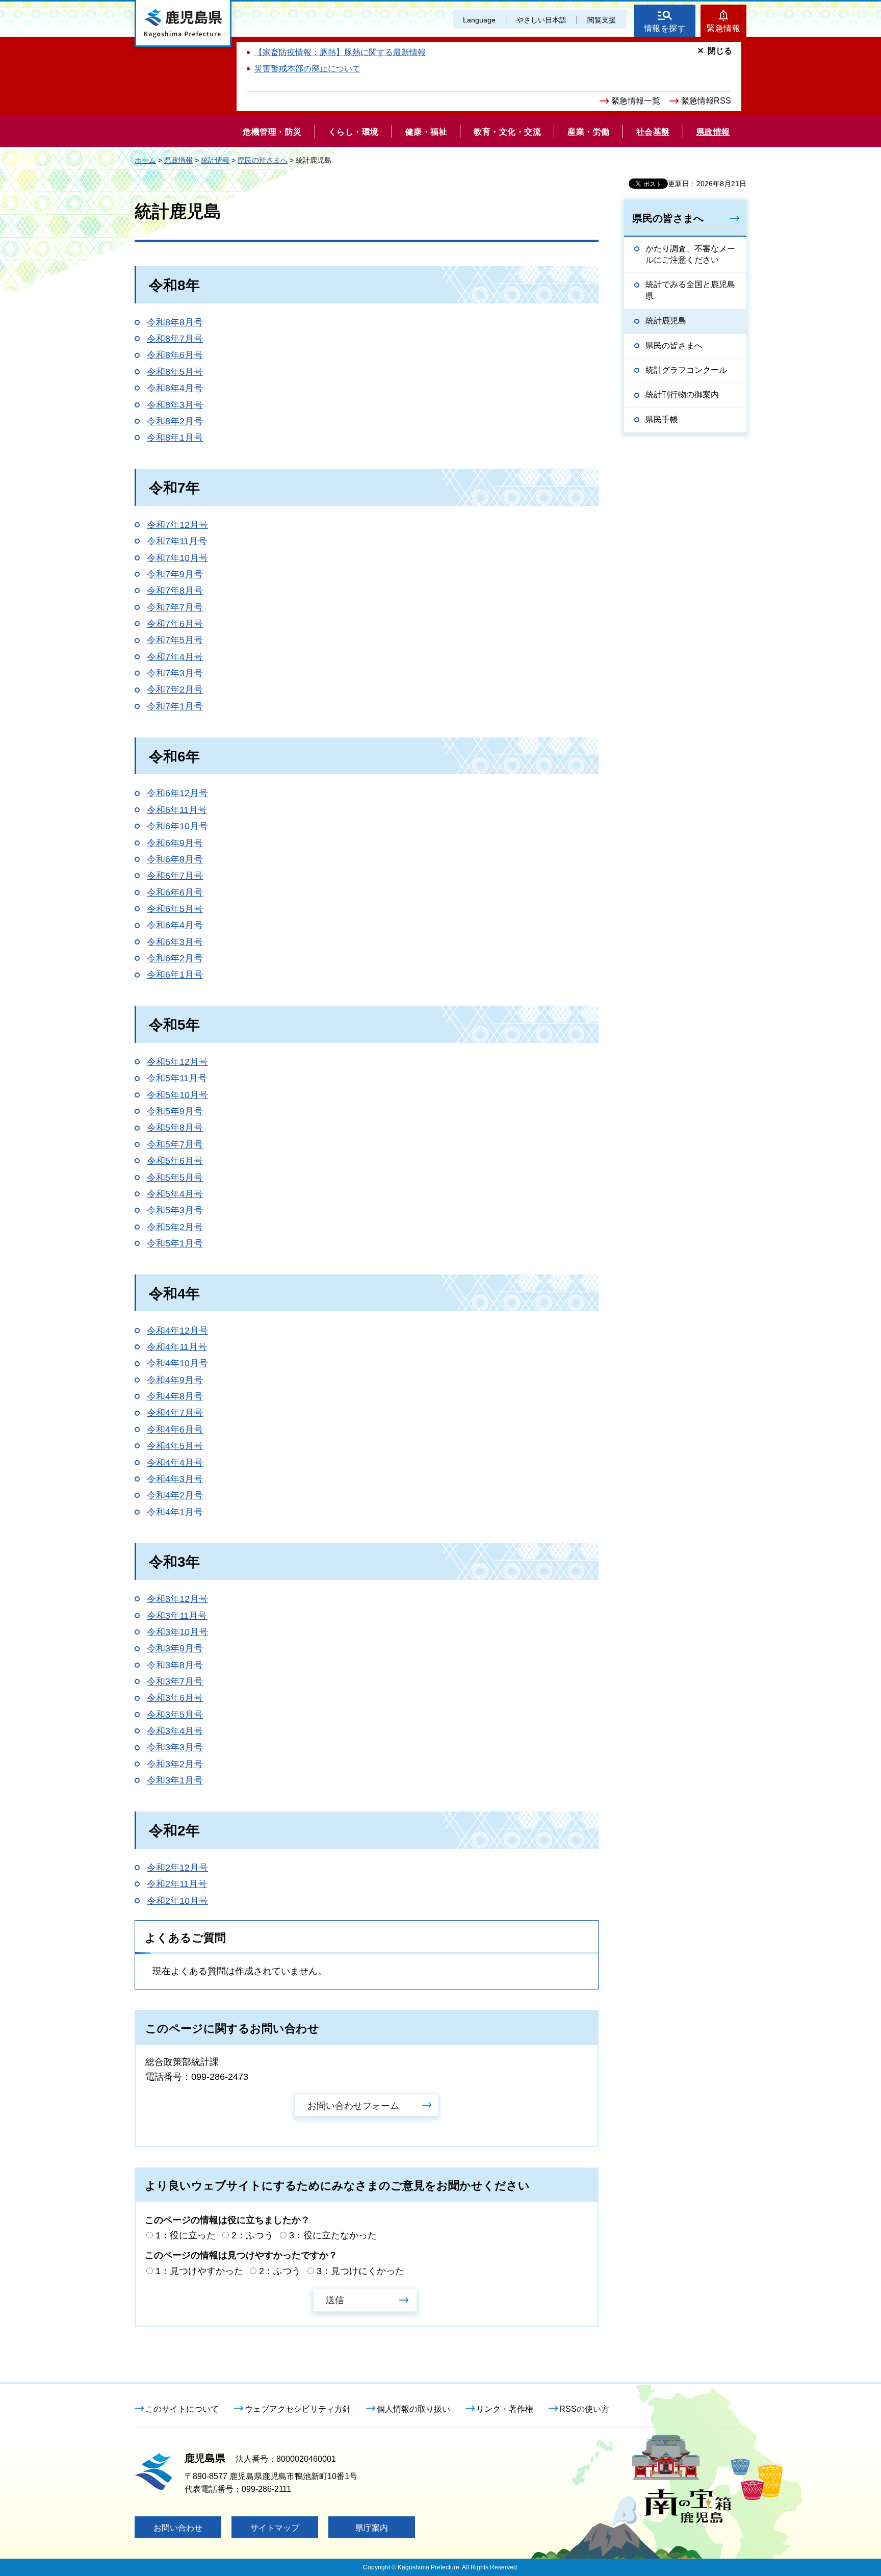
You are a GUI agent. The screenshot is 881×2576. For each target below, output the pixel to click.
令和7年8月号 (175, 591)
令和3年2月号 (175, 1764)
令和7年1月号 (175, 706)
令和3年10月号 (177, 1632)
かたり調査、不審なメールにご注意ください (690, 254)
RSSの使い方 (584, 2409)
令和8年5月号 (175, 372)
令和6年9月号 (175, 843)
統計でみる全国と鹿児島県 (690, 290)
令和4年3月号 (175, 1479)
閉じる (720, 51)
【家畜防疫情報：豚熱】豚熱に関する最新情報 (340, 52)
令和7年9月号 (175, 574)
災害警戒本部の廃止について (307, 69)
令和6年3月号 (175, 942)
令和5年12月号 (177, 1062)
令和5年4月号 (175, 1194)
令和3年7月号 (175, 1681)
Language (479, 20)
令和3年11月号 (177, 1616)
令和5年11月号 (177, 1078)
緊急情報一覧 (636, 101)
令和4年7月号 (175, 1413)
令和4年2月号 (175, 1495)
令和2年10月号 (177, 1901)
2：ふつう (252, 2235)
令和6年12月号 (177, 793)
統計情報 (215, 160)
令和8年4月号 (175, 388)
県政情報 (178, 160)
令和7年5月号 (175, 640)
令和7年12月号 (177, 525)
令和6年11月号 (177, 810)
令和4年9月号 (175, 1380)
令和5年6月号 (175, 1161)
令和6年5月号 (175, 909)
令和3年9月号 (175, 1648)
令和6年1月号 (175, 975)
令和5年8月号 (175, 1128)
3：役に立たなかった (333, 2235)
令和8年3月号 (175, 405)
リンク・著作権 (505, 2409)
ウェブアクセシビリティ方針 (298, 2409)
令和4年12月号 (177, 1331)
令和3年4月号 (175, 1731)
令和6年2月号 (175, 958)
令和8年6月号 (175, 355)
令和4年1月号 (175, 1512)
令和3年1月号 (175, 1780)
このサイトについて (182, 2409)
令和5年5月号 (175, 1178)
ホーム (145, 160)
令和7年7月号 (175, 607)
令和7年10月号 (177, 558)
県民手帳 (662, 419)
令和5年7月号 (175, 1144)
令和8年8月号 (175, 322)
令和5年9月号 (175, 1111)
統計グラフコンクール (686, 370)
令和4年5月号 (175, 1446)
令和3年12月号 (177, 1599)
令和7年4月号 (175, 657)
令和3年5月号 (175, 1715)
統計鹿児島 (666, 321)
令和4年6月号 (175, 1430)
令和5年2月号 (175, 1227)
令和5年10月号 (177, 1095)
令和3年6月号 (175, 1698)
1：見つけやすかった (199, 2271)
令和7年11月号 (177, 541)
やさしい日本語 (541, 20)
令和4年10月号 (177, 1363)
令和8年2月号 (175, 421)
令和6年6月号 (175, 892)
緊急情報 (723, 28)
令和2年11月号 (177, 1884)
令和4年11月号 (177, 1347)
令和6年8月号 (175, 859)
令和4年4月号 (175, 1463)
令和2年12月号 (177, 1868)
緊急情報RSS (706, 101)
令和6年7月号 (175, 876)
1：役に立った (186, 2235)
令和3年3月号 (175, 1747)
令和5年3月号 (175, 1210)
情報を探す (665, 28)
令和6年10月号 (177, 826)
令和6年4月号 (175, 925)
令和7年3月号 (175, 673)
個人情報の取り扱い (413, 2409)
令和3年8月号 (175, 1665)
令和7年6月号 (175, 624)
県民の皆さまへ (263, 160)
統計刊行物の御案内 (682, 394)
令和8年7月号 (175, 339)
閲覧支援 (602, 20)
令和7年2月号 (175, 690)
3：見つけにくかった (360, 2271)
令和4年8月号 (175, 1396)
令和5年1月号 (175, 1243)
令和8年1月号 (175, 438)
